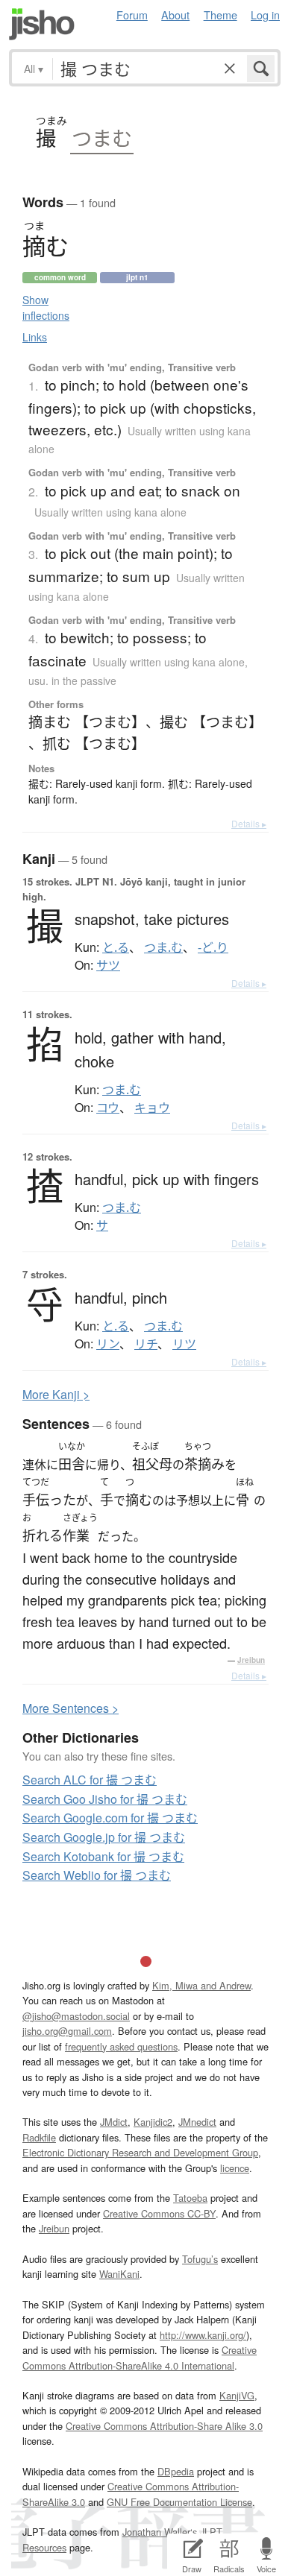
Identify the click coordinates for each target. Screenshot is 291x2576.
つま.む (163, 947)
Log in (265, 15)
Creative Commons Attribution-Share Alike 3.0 (164, 2426)
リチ (146, 1344)
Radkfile (39, 2137)
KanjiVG (237, 2395)
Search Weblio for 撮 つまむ (97, 1875)
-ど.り (213, 947)
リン (108, 1344)
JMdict (114, 2122)
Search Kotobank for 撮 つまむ (103, 1856)
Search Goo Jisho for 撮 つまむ (105, 1799)
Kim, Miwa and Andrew (201, 1985)
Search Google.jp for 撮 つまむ (104, 1837)
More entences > (71, 1708)
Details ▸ (249, 823)
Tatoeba (190, 2198)
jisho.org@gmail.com (67, 2031)
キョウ (152, 1108)
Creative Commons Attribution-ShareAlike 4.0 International (140, 2357)
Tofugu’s (200, 2259)
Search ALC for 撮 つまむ (90, 1780)
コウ (108, 1108)
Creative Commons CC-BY (159, 2213)
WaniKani (119, 2274)
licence (235, 2168)
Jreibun (251, 1660)
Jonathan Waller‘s (160, 2532)
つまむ (102, 138)
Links (35, 337)
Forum (132, 15)
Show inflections (46, 307)
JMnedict (197, 2122)
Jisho (42, 24)
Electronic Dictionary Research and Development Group (140, 2152)
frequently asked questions (121, 2046)
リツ (184, 1344)
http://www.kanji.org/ (203, 2335)
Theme (220, 15)
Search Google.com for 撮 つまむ (110, 1818)
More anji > (56, 1394)
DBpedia (176, 2471)
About (175, 15)
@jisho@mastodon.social (76, 2016)
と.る (116, 947)
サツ (108, 965)
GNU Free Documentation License (179, 2502)
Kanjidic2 (153, 2122)
